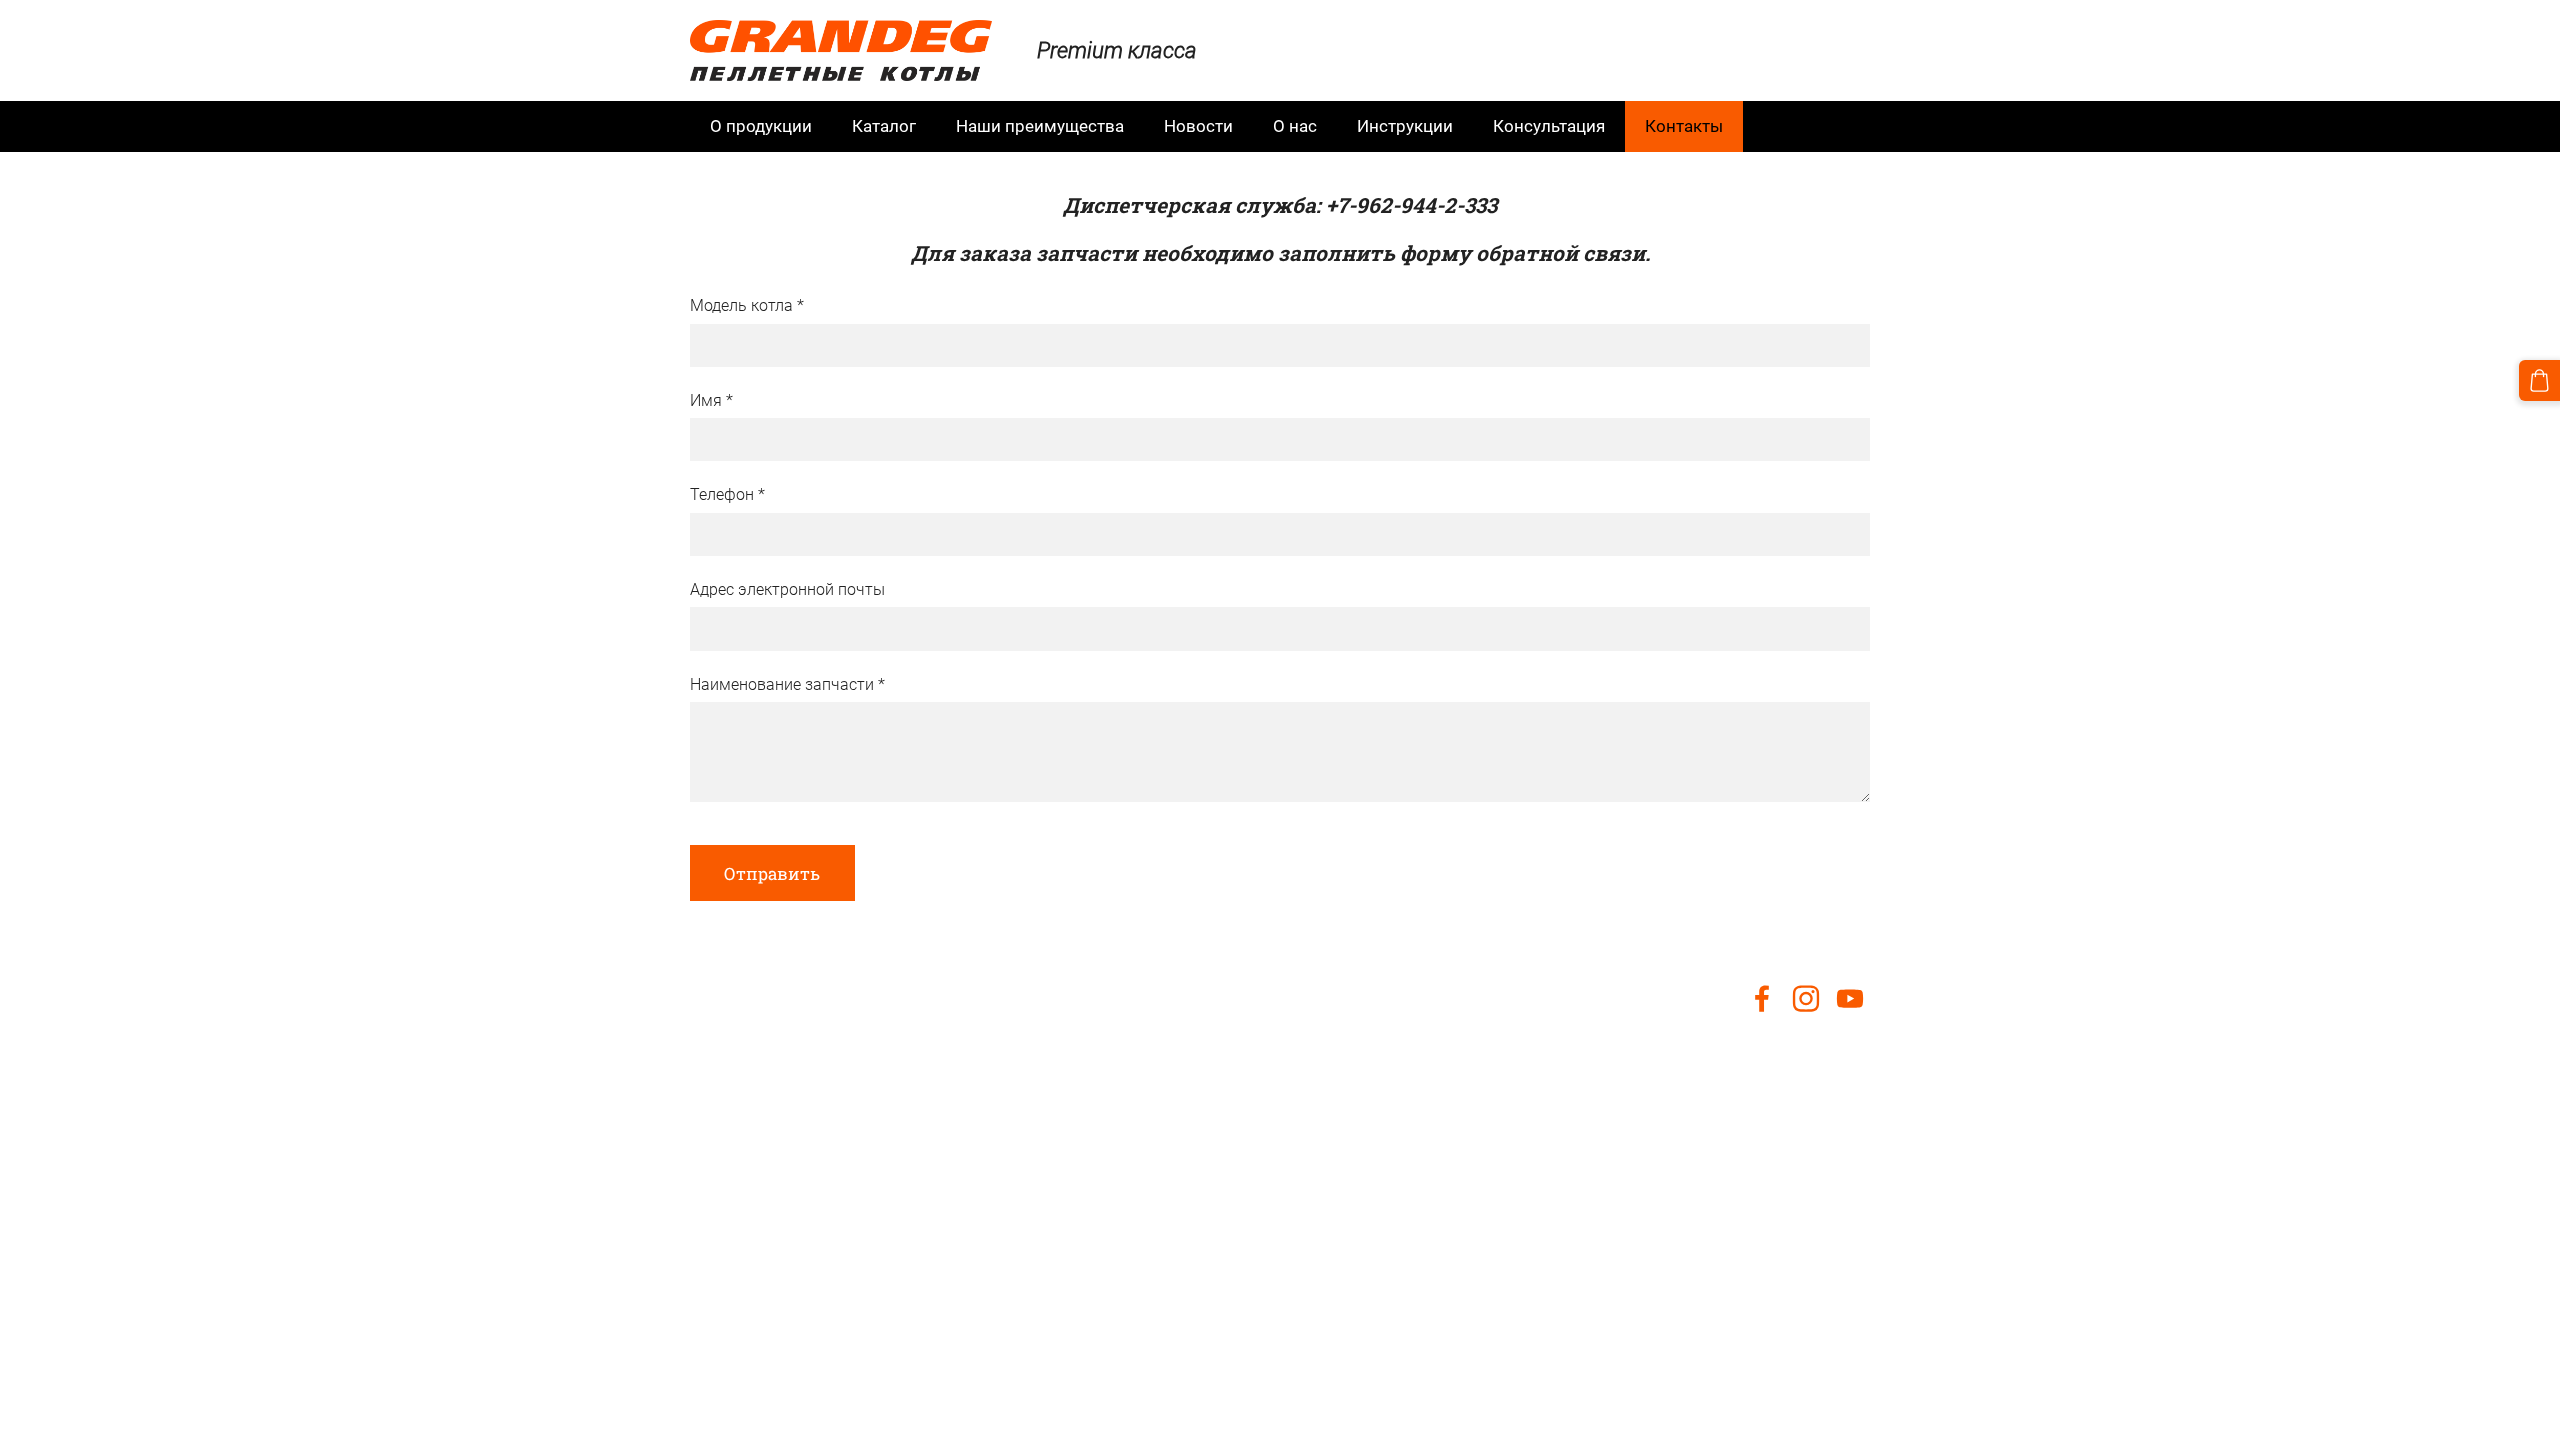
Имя (711, 400)
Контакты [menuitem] (1684, 126)
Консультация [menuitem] (1549, 126)
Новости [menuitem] (1198, 126)
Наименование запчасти (787, 684)
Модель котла (747, 305)
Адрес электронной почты (787, 589)
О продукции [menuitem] (761, 126)
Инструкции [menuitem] (1405, 126)
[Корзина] (2539, 380)
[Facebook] (1762, 998)
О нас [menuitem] (1295, 126)
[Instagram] (1806, 998)
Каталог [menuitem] (884, 126)
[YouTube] (1850, 998)
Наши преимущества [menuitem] (1040, 126)
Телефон (727, 494)
